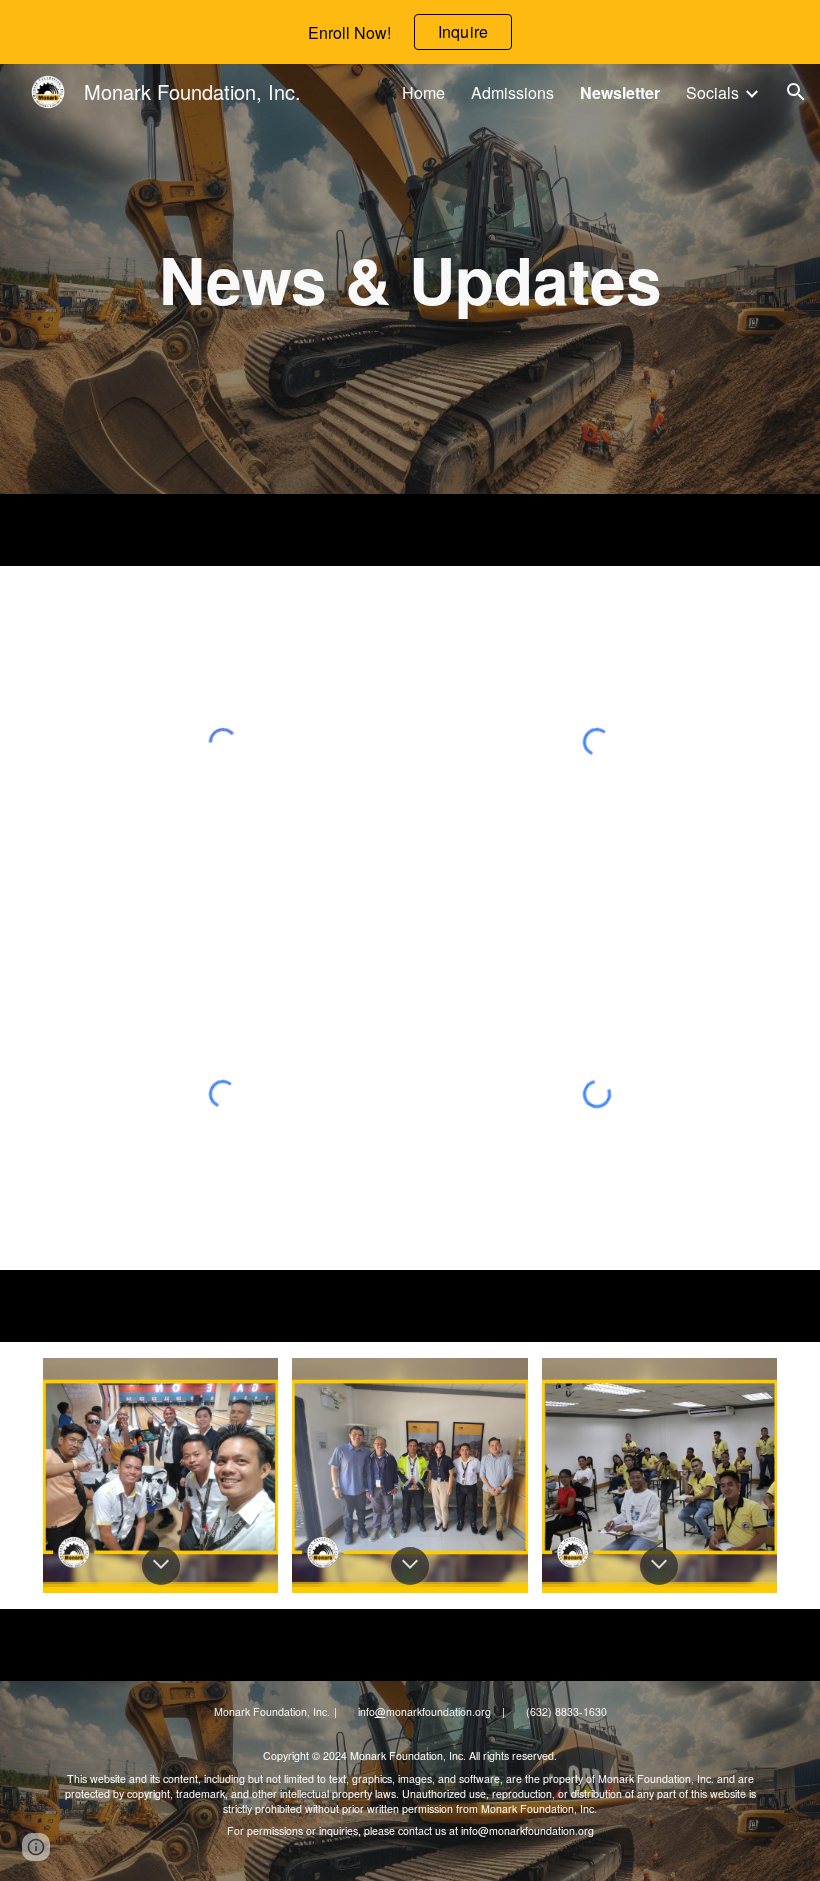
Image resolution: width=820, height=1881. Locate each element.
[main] (410, 279)
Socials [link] (712, 92)
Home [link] (423, 92)
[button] (796, 92)
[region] (410, 32)
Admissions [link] (512, 92)
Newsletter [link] (620, 92)
